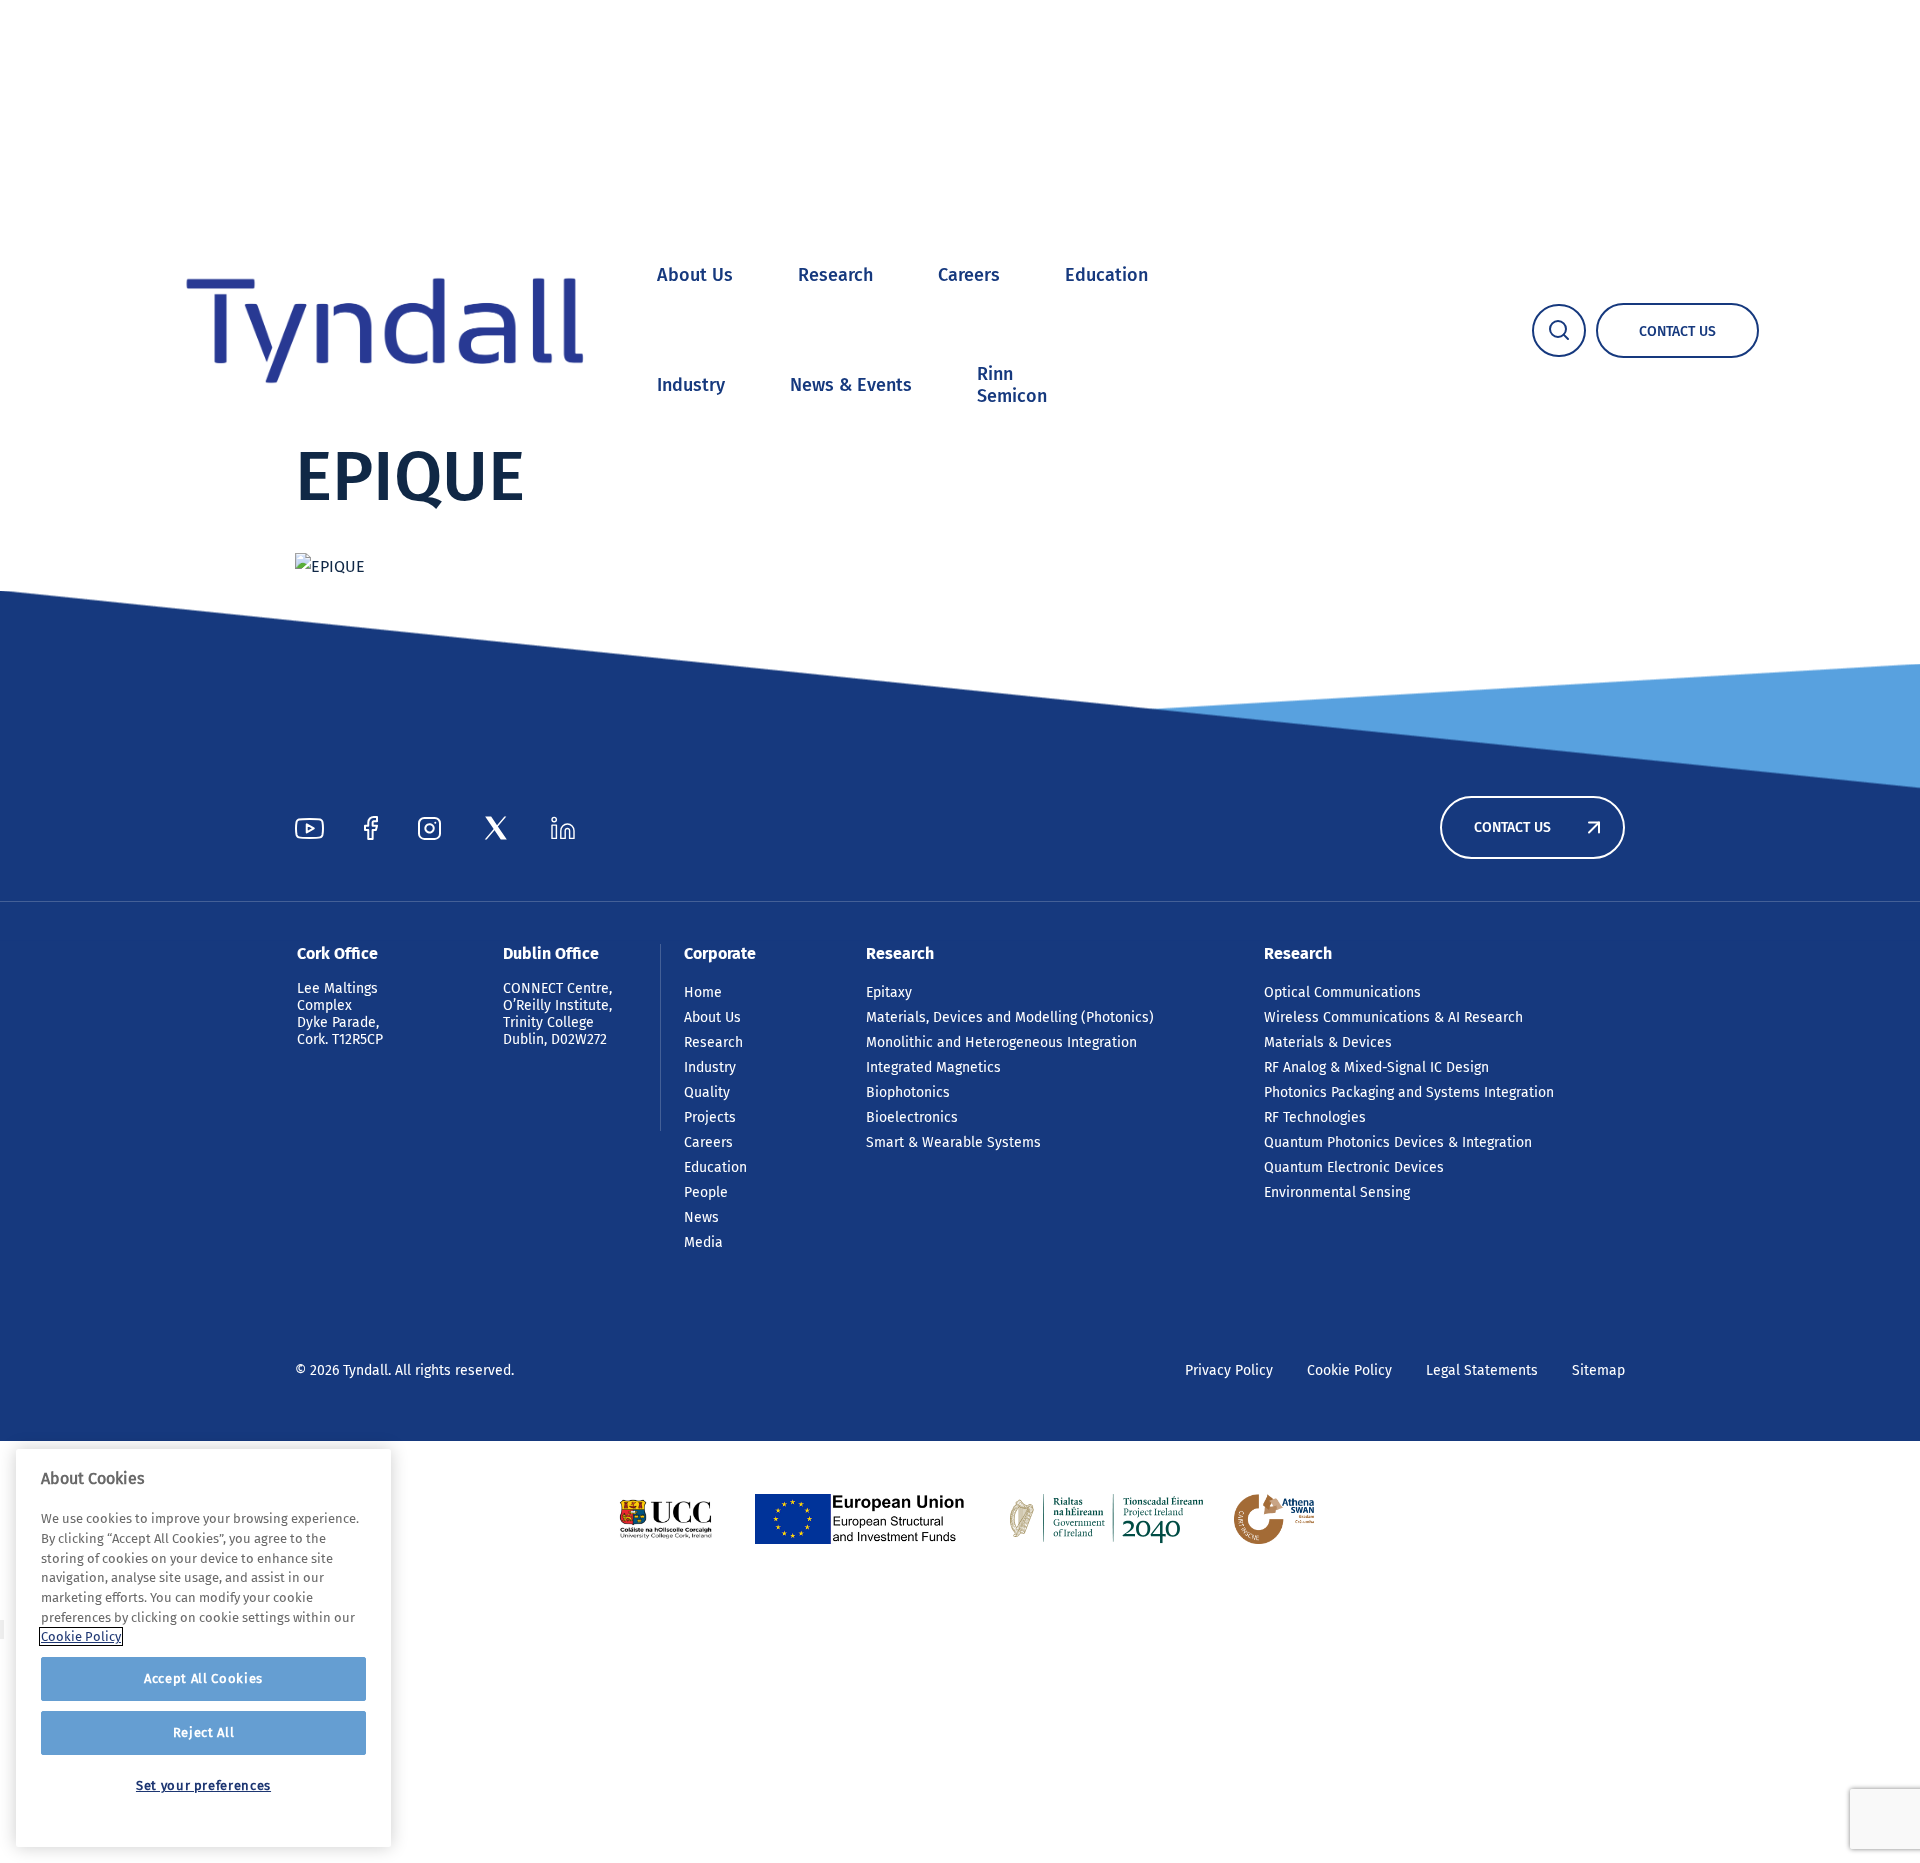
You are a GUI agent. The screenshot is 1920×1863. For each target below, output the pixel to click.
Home (703, 992)
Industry (691, 385)
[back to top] (2, 1629)
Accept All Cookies (203, 1678)
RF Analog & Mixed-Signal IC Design (1376, 1067)
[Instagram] (429, 828)
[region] (203, 1648)
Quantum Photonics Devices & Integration (1398, 1142)
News (701, 1217)
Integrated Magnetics (933, 1067)
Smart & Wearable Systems (953, 1142)
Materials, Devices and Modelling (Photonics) (1010, 1017)
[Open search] (1559, 330)
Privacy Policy (1229, 1370)
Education (1106, 275)
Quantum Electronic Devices (1354, 1167)
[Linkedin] (563, 828)
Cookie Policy (1349, 1370)
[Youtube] (309, 828)
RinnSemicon (1012, 385)
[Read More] (665, 1519)
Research (835, 275)
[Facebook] (371, 828)
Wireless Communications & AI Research (1393, 1017)
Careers (969, 275)
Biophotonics (908, 1092)
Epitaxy (889, 992)
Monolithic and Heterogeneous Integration (1001, 1042)
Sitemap (1598, 1370)
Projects (710, 1117)
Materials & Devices (1328, 1042)
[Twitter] (496, 828)
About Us (695, 275)
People (706, 1192)
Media (703, 1242)
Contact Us (1512, 827)
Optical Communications (1342, 992)
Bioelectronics (912, 1117)
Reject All (204, 1732)
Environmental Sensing (1337, 1192)
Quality (707, 1092)
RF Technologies (1315, 1117)
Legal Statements (1482, 1370)
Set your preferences (203, 1785)
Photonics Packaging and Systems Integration (1409, 1092)
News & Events (851, 385)
